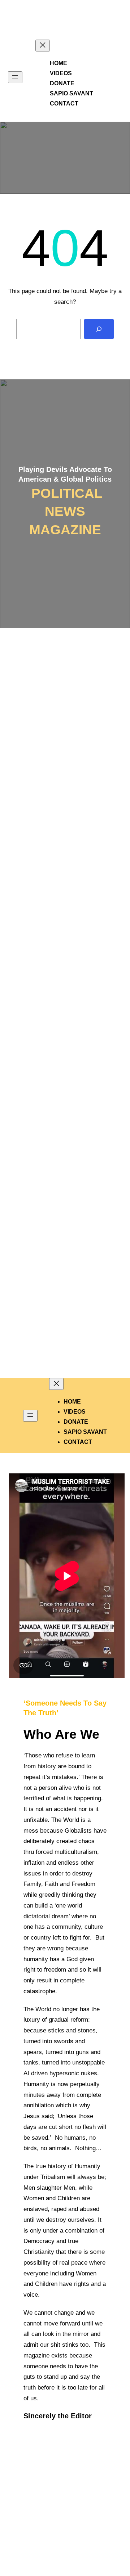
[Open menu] (15, 77)
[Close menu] (43, 46)
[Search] (99, 329)
